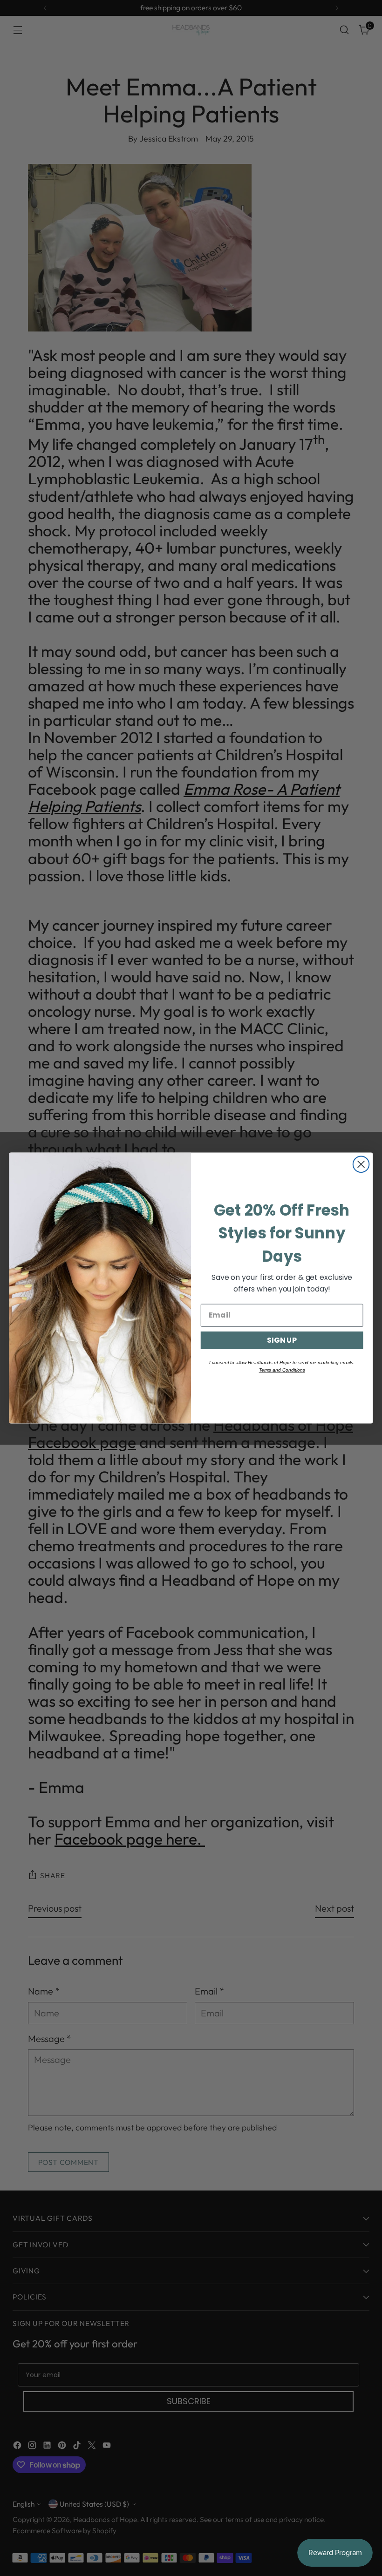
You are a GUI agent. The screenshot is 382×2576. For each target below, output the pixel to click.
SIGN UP (282, 1340)
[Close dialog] (361, 1164)
